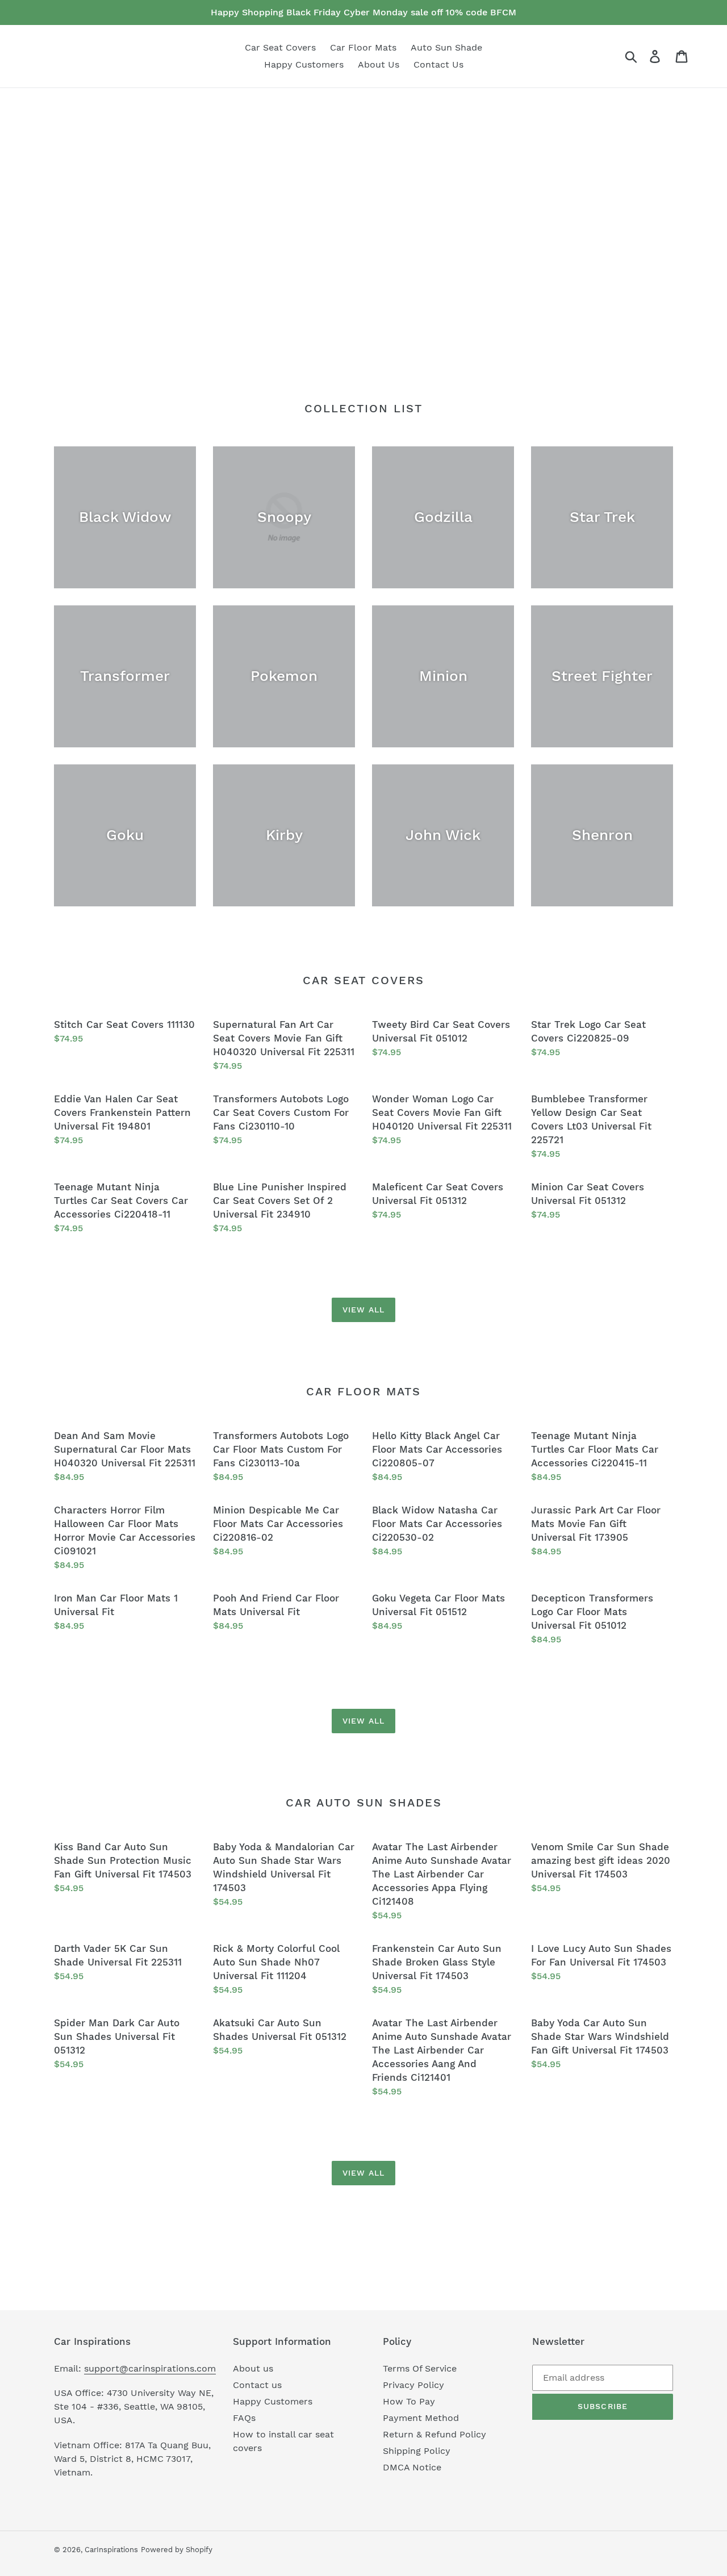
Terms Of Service (420, 2368)
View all (364, 1310)
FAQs (244, 2418)
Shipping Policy (417, 2451)
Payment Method (421, 2418)
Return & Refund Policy (434, 2434)
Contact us (257, 2385)
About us (253, 2368)
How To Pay (409, 2401)
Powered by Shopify (177, 2550)
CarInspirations (111, 2550)
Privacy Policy (413, 2385)
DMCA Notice (412, 2467)
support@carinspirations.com (150, 2368)
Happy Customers (273, 2401)
